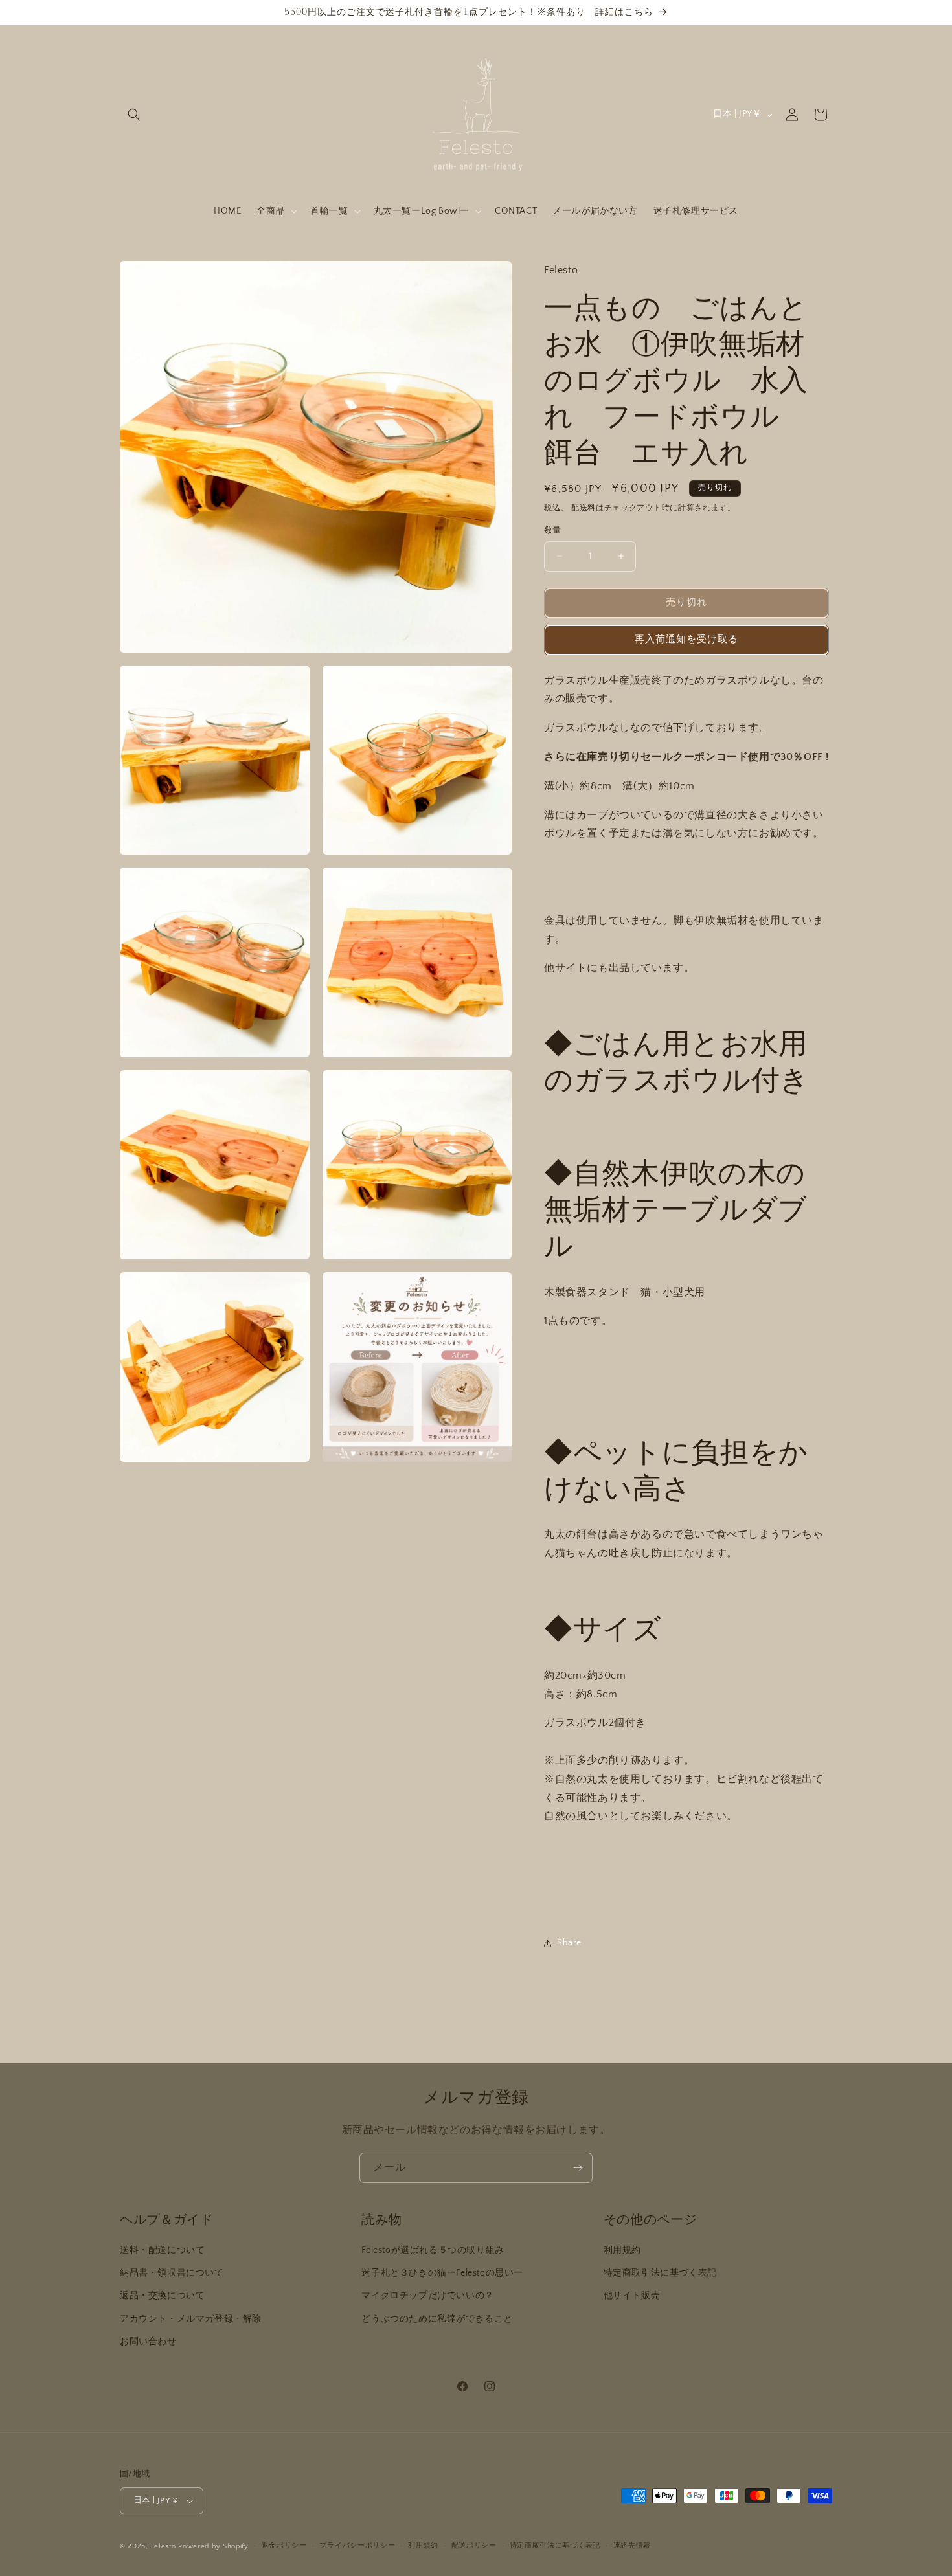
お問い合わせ (148, 2342)
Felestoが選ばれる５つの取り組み (433, 2250)
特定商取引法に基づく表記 (660, 2273)
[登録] (578, 2168)
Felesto (164, 2546)
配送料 (584, 508)
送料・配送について (162, 2250)
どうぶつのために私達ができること (437, 2319)
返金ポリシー (284, 2546)
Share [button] (569, 1943)
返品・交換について (162, 2296)
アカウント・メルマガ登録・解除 (191, 2319)
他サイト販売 (632, 2296)
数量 (553, 530)
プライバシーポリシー (357, 2546)
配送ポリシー (474, 2546)
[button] (134, 115)
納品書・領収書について (172, 2273)
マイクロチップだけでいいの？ (427, 2296)
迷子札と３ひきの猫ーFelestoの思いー (442, 2273)
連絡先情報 (632, 2546)
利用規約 (622, 2250)
